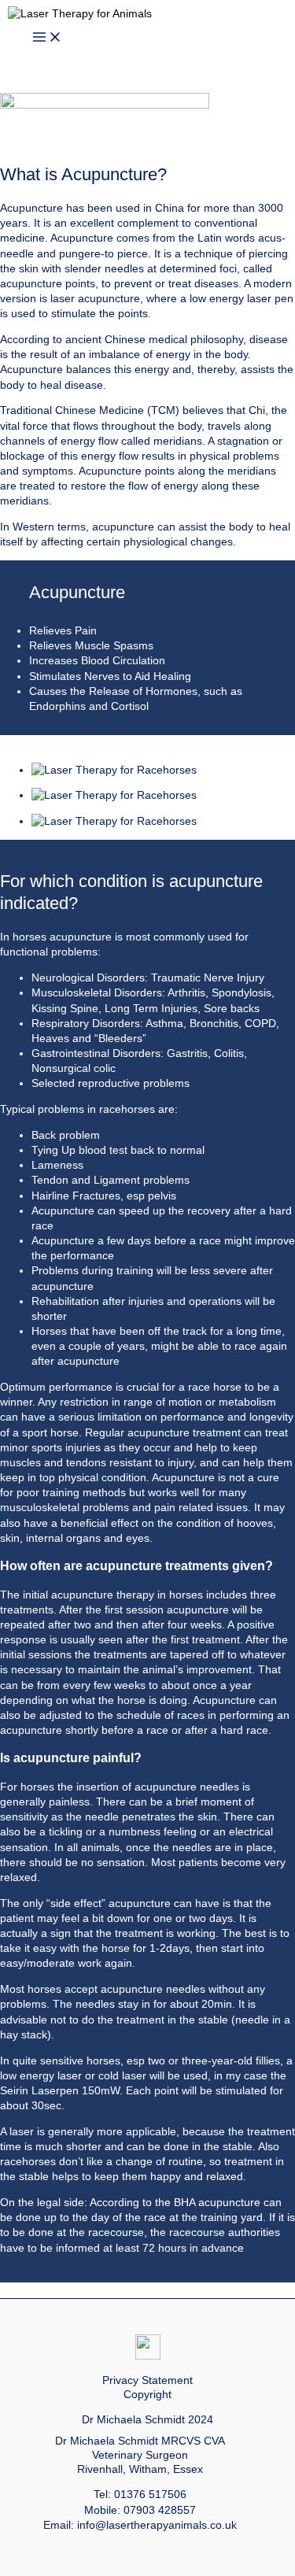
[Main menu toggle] (47, 38)
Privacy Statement (147, 2380)
